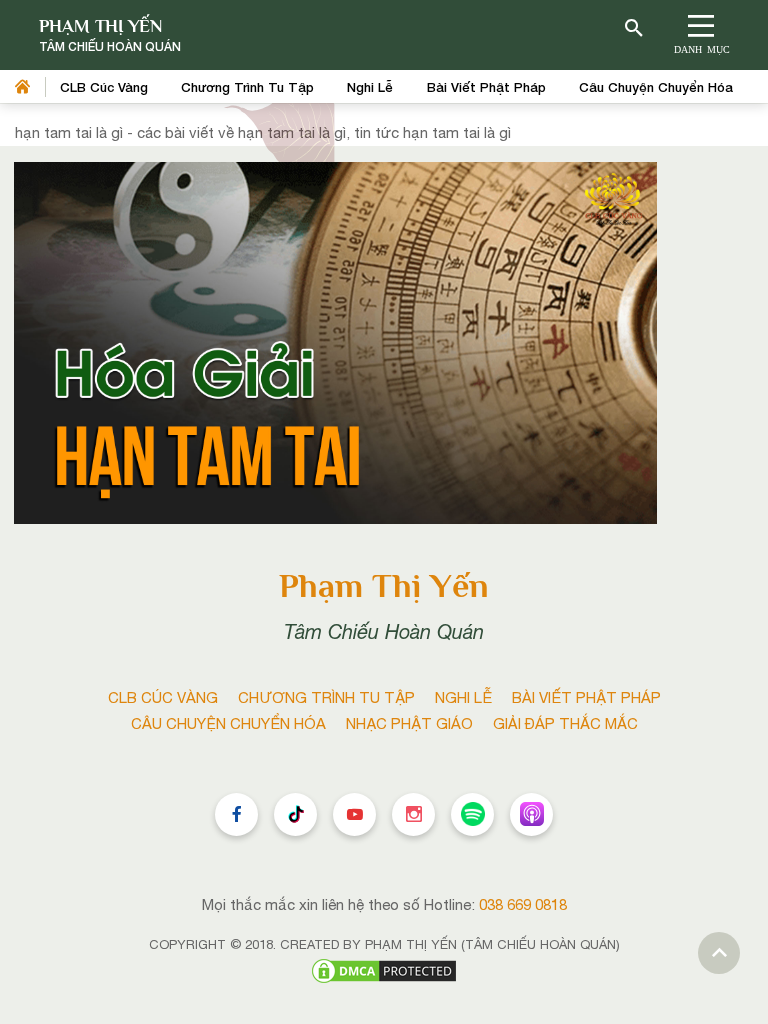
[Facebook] (236, 814)
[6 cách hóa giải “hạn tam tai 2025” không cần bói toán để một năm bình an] (335, 341)
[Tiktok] (295, 814)
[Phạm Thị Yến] (110, 35)
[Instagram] (413, 814)
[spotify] (472, 814)
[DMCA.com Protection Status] (384, 969)
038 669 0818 (523, 904)
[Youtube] (354, 814)
